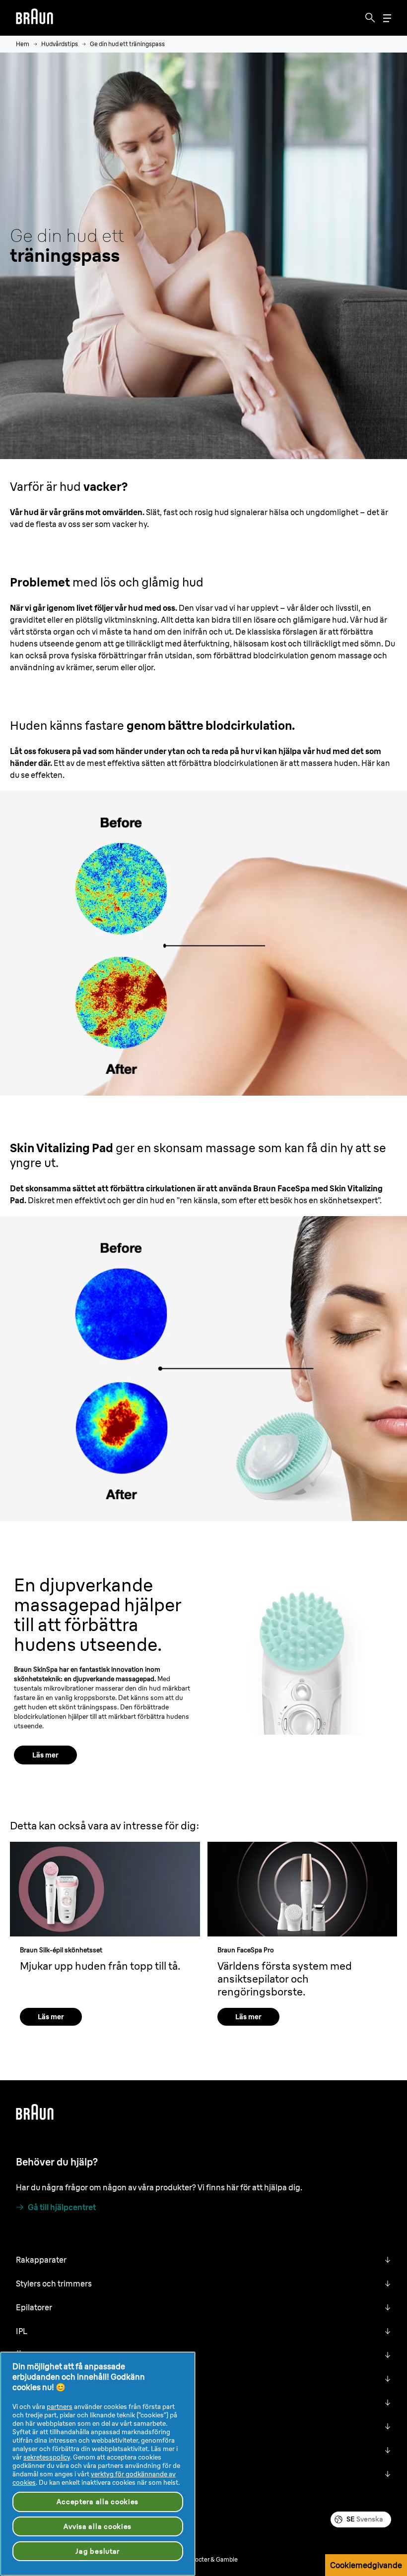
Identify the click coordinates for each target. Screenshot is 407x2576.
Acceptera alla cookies (98, 2502)
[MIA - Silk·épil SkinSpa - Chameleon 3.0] (303, 1655)
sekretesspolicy (47, 2457)
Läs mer (45, 1755)
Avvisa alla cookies (98, 2526)
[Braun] (34, 18)
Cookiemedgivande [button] (366, 2565)
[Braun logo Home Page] (34, 18)
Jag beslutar (98, 2551)
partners (60, 2406)
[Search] (370, 18)
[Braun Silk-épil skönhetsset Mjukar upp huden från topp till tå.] (105, 1889)
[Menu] (387, 18)
